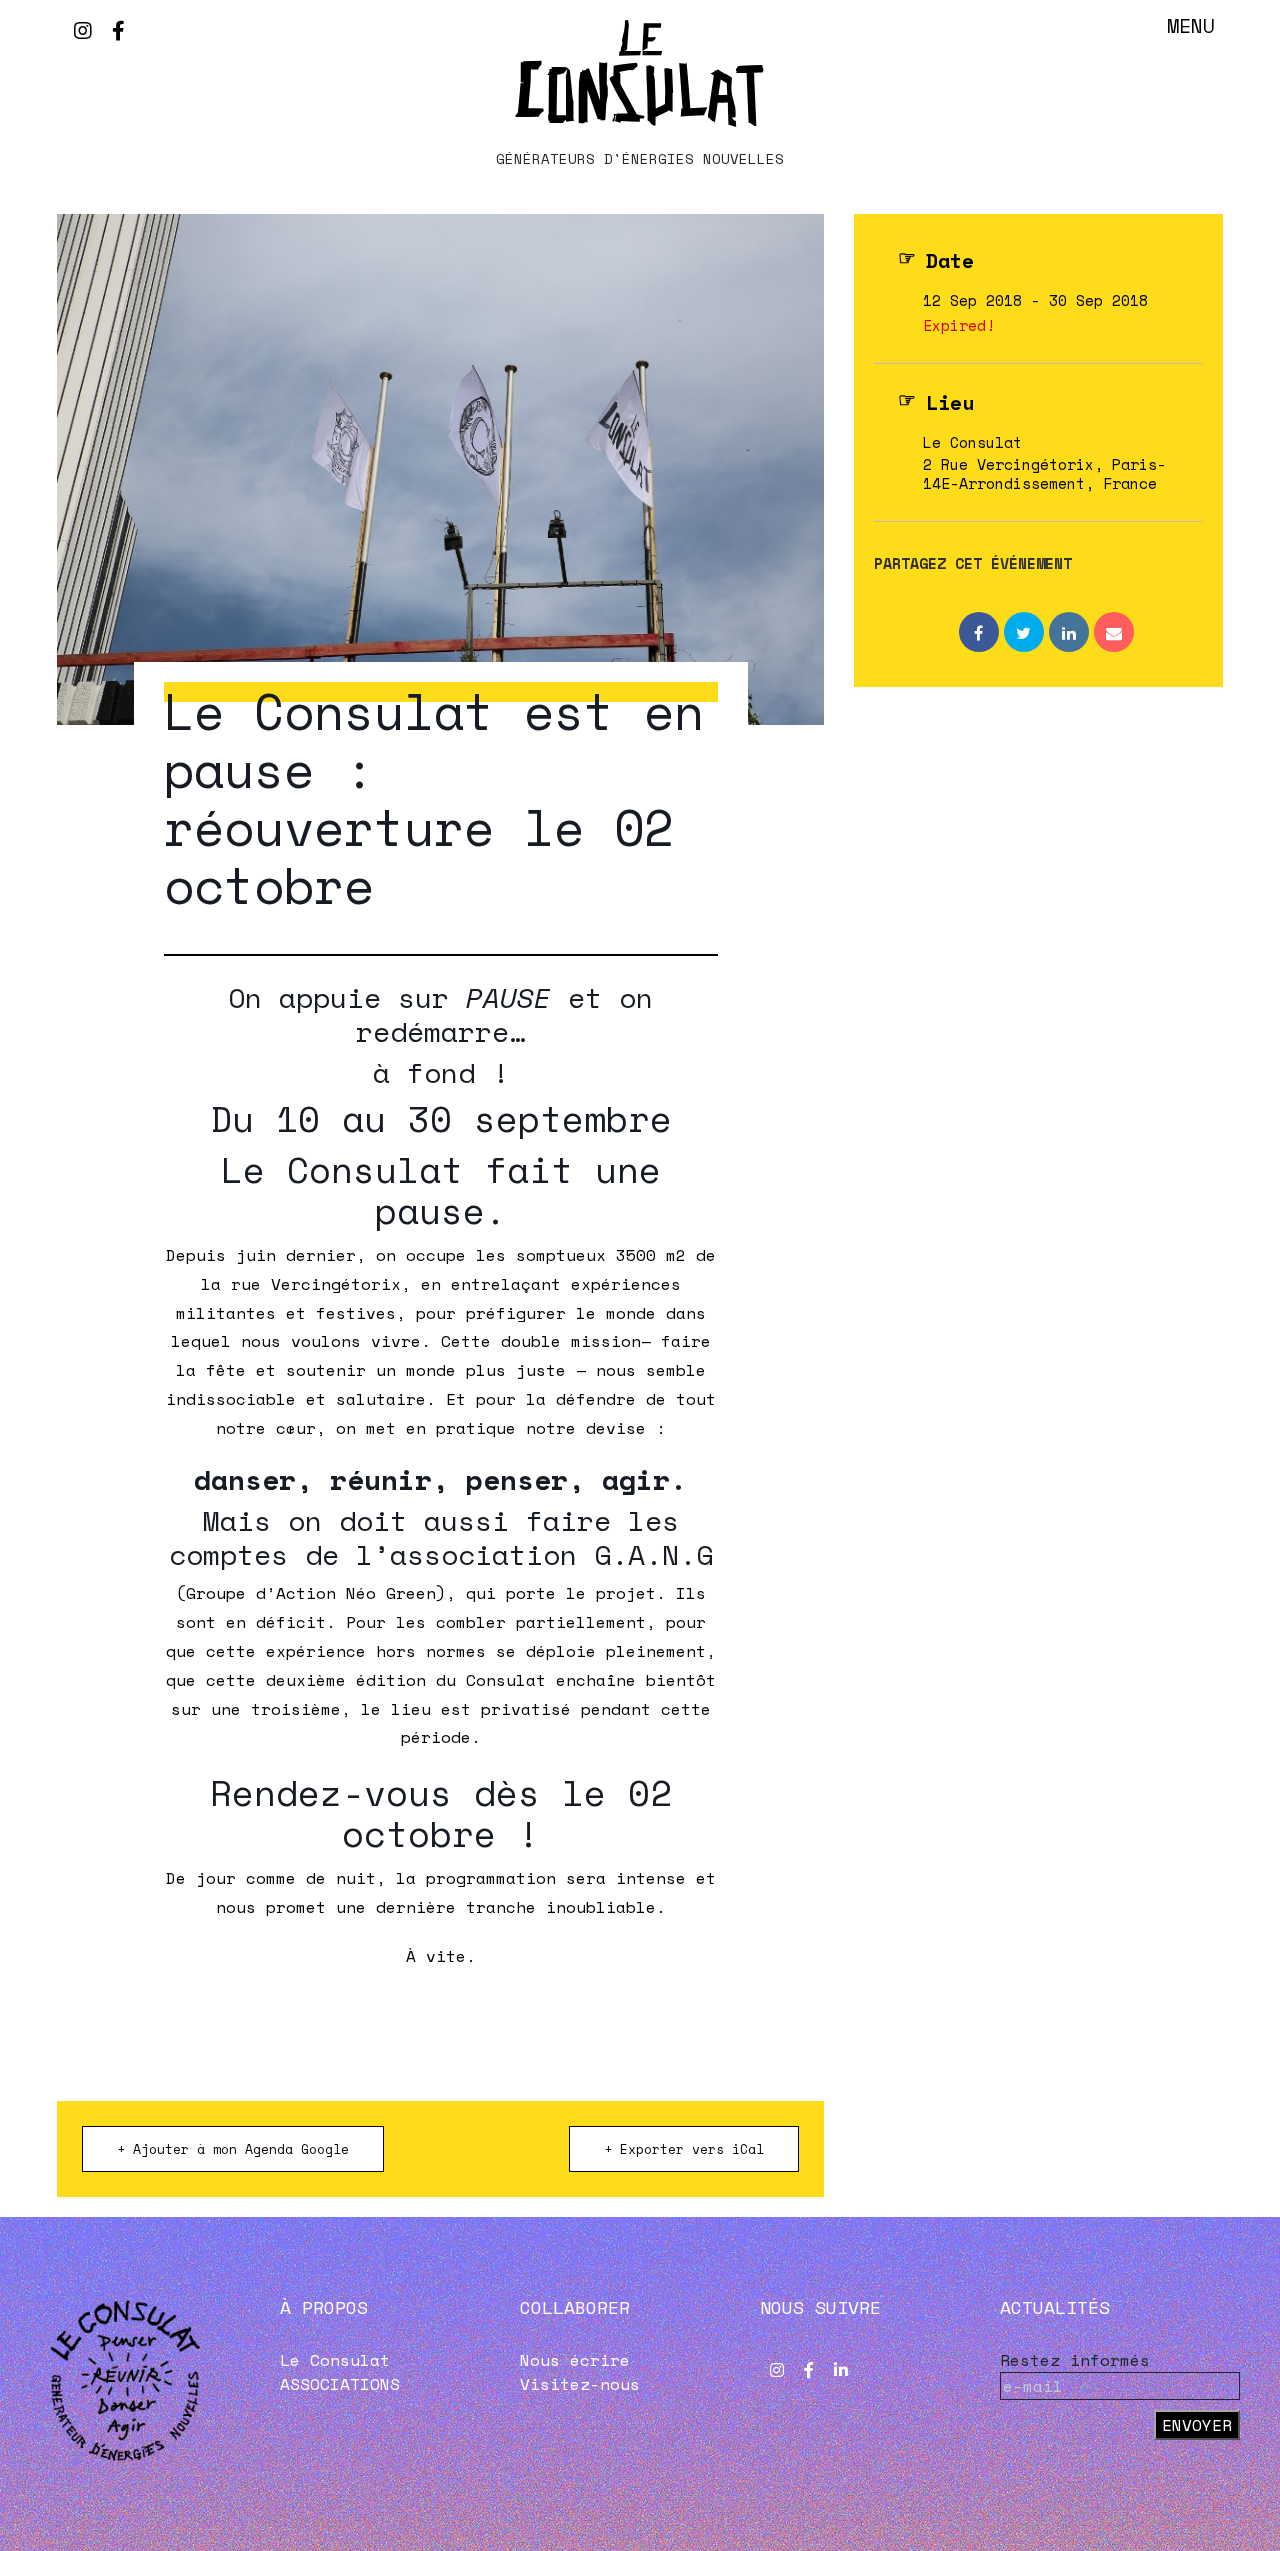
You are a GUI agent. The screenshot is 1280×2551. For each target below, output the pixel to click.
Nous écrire (575, 2360)
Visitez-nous (580, 2384)
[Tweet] (1024, 632)
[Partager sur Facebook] (979, 632)
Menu (1191, 25)
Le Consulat (335, 2360)
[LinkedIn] (1069, 632)
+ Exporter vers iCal (684, 2149)
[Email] (1114, 632)
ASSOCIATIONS (340, 2384)
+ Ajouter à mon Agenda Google (233, 2149)
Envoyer (1197, 2425)
